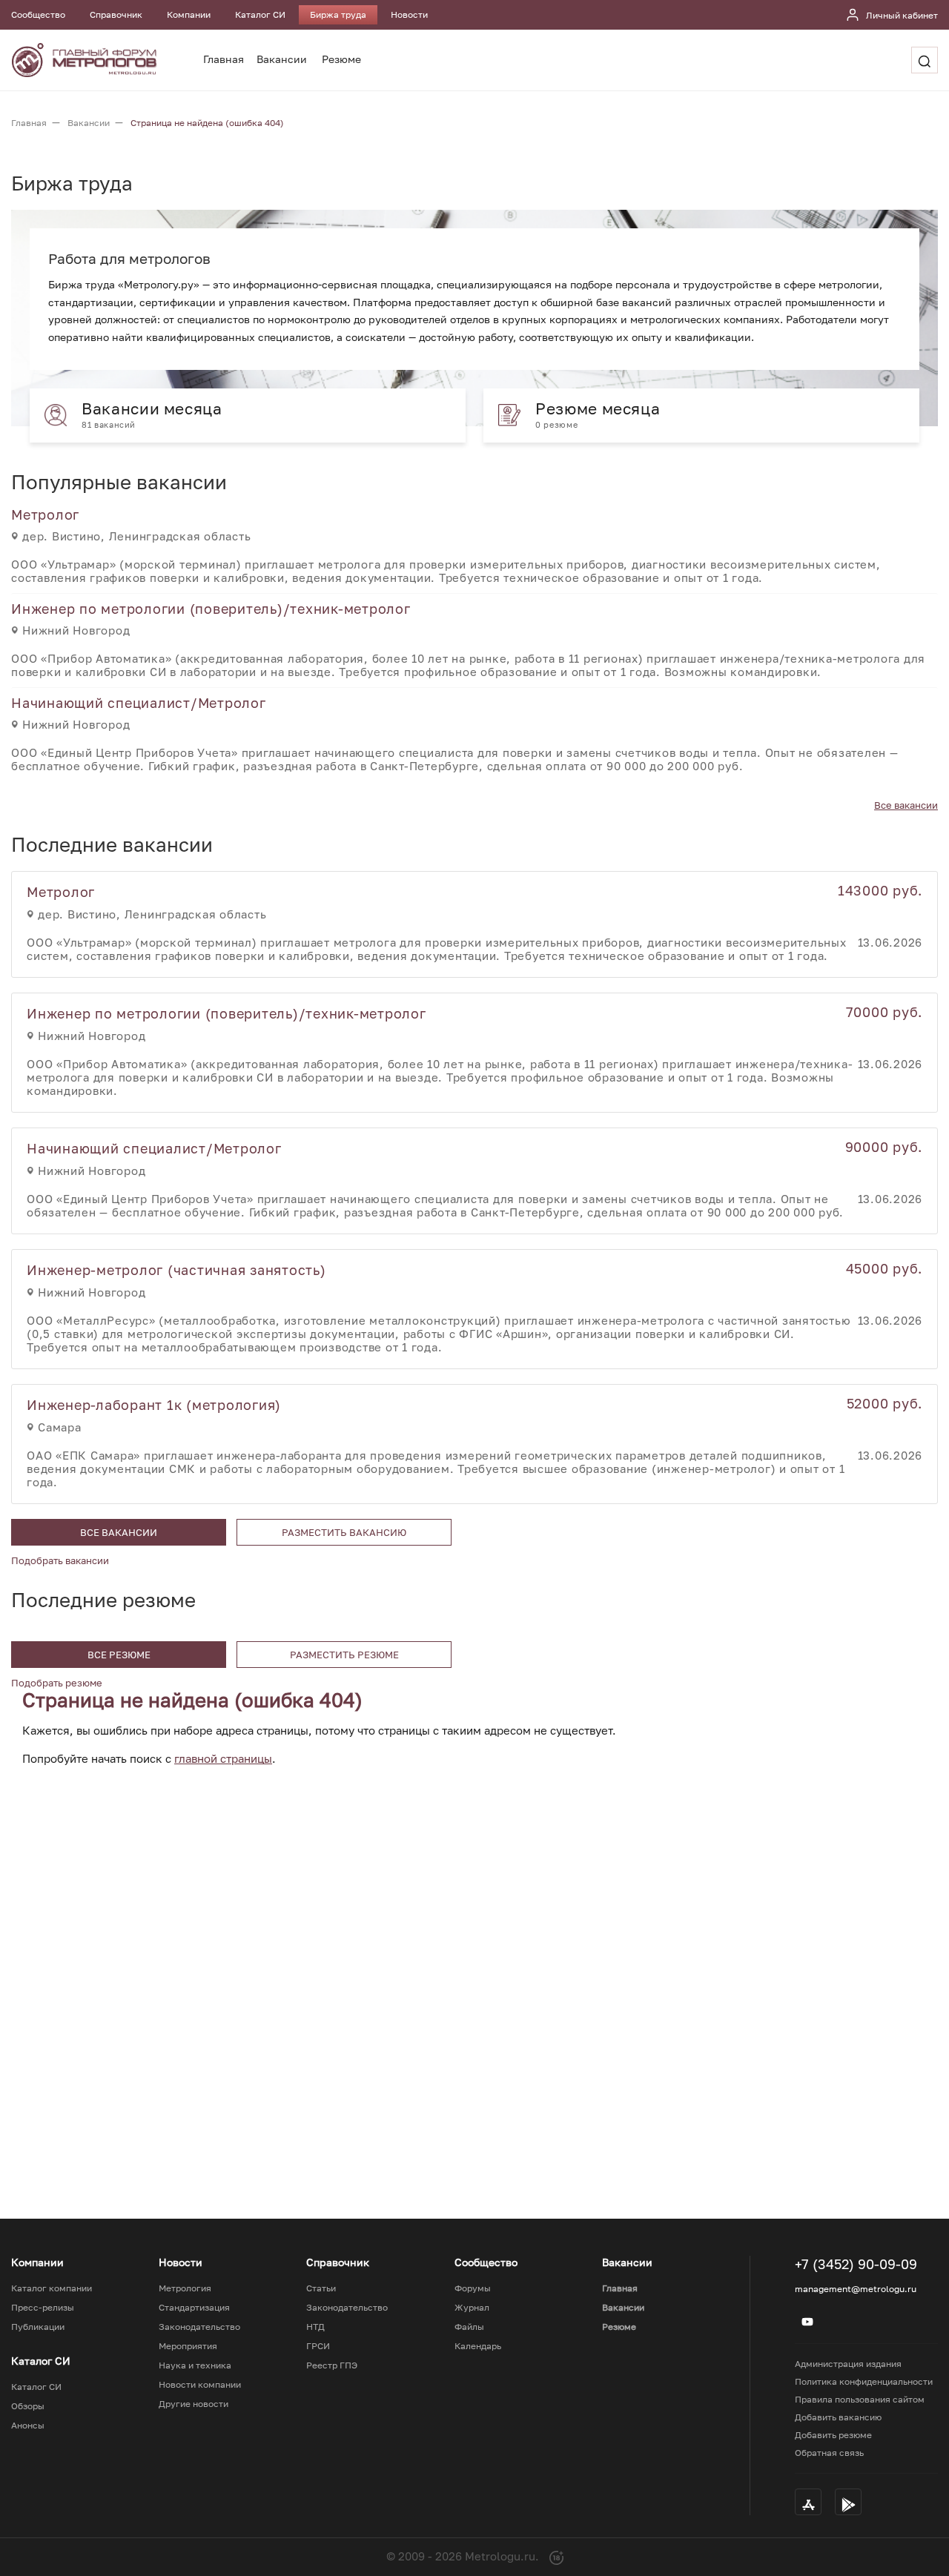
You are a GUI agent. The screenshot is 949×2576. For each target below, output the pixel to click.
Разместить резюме (344, 1655)
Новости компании (200, 2385)
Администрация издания (848, 2364)
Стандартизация (194, 2308)
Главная (224, 59)
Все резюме (119, 1655)
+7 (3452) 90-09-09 (856, 2264)
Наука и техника (195, 2365)
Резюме (341, 59)
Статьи (321, 2288)
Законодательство (199, 2327)
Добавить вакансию (838, 2417)
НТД (315, 2327)
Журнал (472, 2308)
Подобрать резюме (57, 1683)
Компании (189, 14)
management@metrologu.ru (856, 2289)
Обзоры (28, 2406)
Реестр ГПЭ (332, 2365)
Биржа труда (338, 14)
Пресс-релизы (43, 2308)
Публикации (38, 2327)
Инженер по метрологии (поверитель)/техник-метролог (211, 609)
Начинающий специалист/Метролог (139, 703)
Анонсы (28, 2426)
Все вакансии (906, 805)
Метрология (185, 2288)
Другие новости (194, 2404)
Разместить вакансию (344, 1532)
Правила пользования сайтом (860, 2399)
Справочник (116, 14)
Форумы (473, 2288)
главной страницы (223, 1758)
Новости (409, 14)
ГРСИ (318, 2346)
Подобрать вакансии (60, 1560)
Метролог (45, 514)
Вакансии (282, 59)
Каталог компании (52, 2288)
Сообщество (38, 14)
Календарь (478, 2346)
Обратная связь (829, 2453)
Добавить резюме (833, 2435)
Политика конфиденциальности (864, 2381)
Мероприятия (188, 2346)
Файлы (469, 2327)
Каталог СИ (260, 14)
